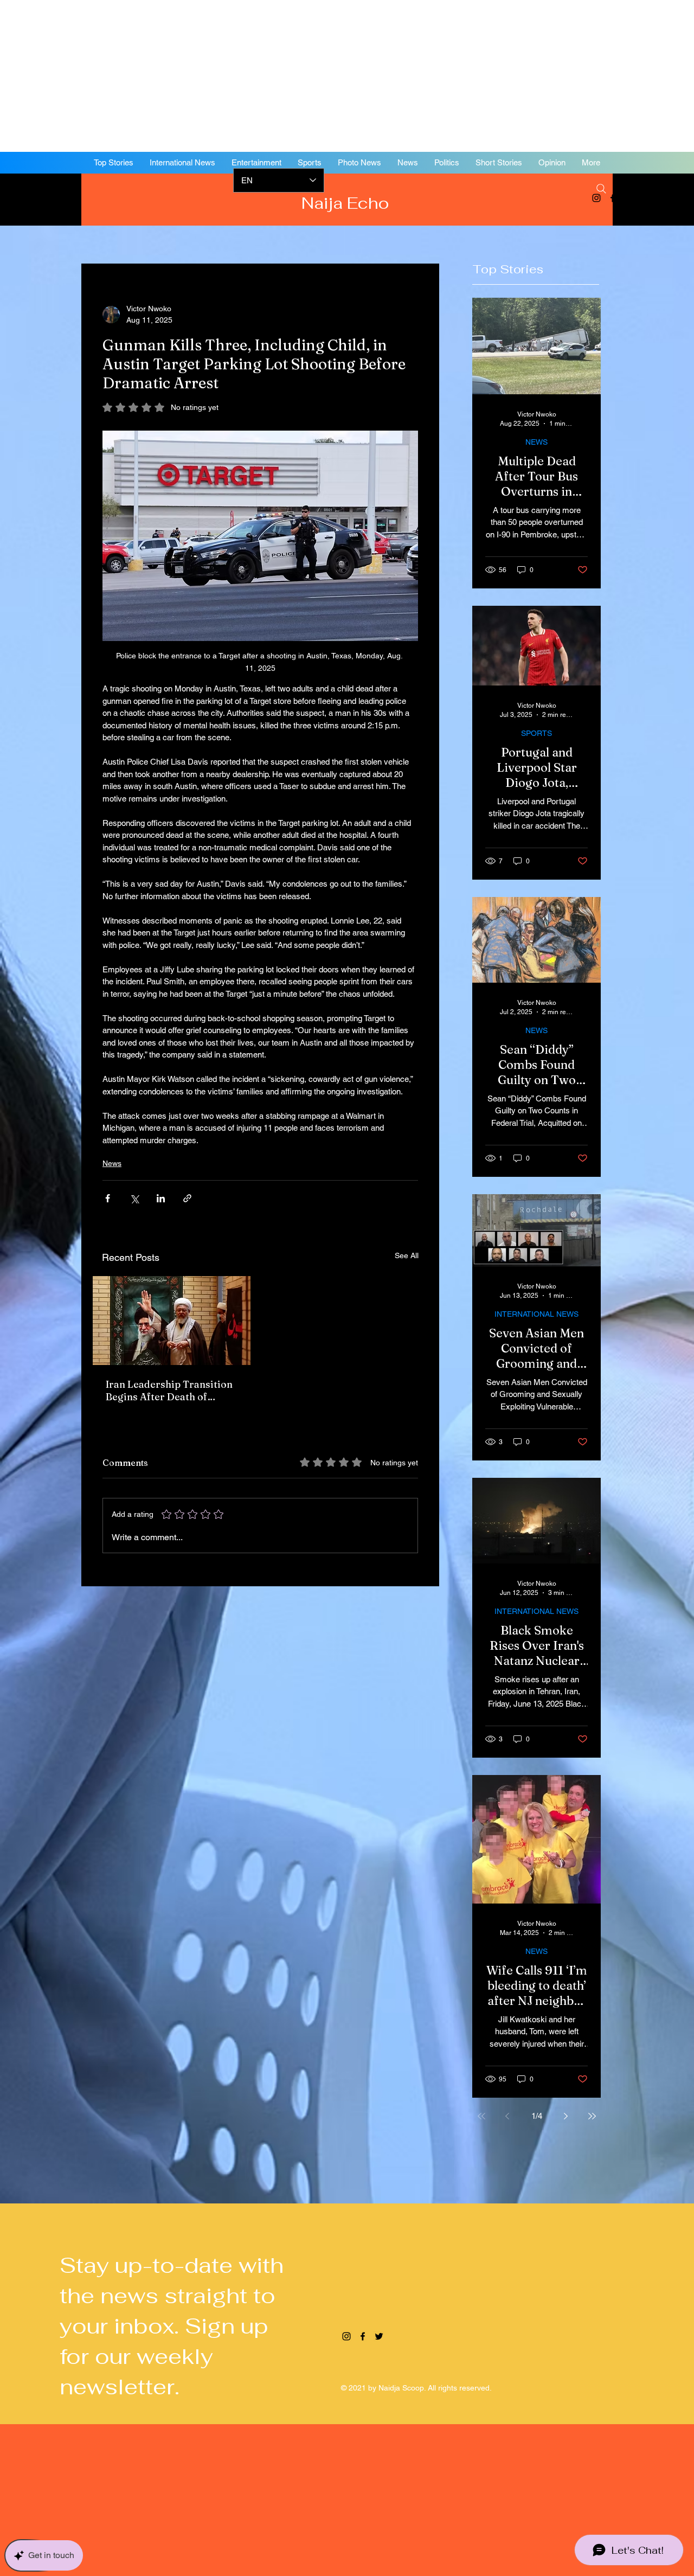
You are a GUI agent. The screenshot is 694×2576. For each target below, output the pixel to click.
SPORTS (536, 733)
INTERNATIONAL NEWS (536, 1314)
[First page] (481, 2116)
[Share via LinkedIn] (161, 1198)
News (112, 1163)
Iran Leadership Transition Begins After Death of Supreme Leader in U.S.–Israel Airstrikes (169, 1390)
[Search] (601, 189)
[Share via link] (187, 1198)
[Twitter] (629, 198)
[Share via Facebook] (108, 1198)
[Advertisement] (325, 76)
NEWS (536, 442)
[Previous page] (507, 2116)
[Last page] (592, 2116)
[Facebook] (613, 198)
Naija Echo (347, 203)
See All (407, 1255)
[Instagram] (346, 2336)
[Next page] (566, 2116)
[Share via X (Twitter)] (134, 1198)
